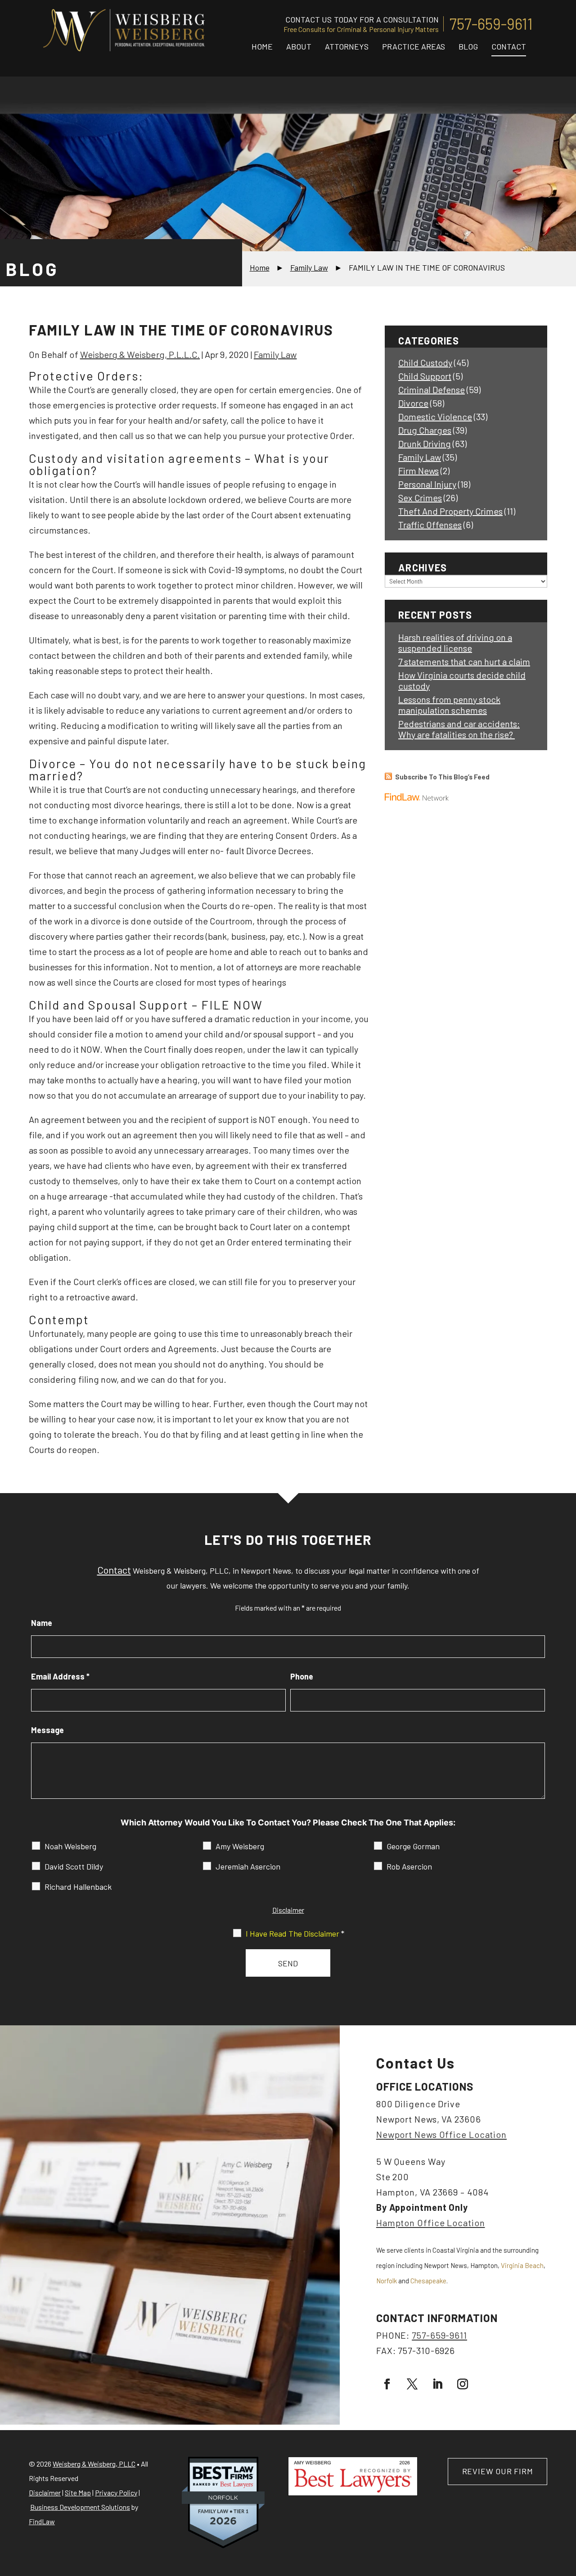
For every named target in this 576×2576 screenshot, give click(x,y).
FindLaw (42, 2521)
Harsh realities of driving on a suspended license (455, 643)
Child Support (425, 376)
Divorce (413, 403)
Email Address (60, 1676)
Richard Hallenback (78, 1887)
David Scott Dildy (74, 1866)
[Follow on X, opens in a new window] (412, 2384)
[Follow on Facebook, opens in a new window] (387, 2384)
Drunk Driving (425, 444)
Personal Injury (427, 484)
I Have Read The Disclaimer (295, 1933)
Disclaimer (288, 1910)
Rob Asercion (409, 1866)
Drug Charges (425, 430)
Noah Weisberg (70, 1846)
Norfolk (387, 2281)
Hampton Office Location (431, 2223)
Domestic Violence (435, 417)
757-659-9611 (491, 24)
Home (262, 46)
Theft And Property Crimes (450, 511)
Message (47, 1730)
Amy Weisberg (240, 1846)
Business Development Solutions (80, 2507)
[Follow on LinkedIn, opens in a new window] (437, 2384)
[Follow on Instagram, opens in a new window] (463, 2384)
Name (42, 1623)
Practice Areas (414, 46)
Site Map (78, 2492)
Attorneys (347, 46)
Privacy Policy (116, 2492)
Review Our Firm (498, 2471)
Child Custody (425, 362)
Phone (302, 1676)
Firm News (418, 471)
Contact (509, 46)
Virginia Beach (522, 2265)
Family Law (275, 354)
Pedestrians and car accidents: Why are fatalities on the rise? (459, 729)
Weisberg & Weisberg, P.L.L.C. (140, 354)
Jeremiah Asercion (248, 1866)
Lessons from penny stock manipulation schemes (449, 705)
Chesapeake (428, 2281)
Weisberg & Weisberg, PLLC (94, 2464)
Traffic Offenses (430, 525)
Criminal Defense (432, 389)
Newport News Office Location (441, 2134)
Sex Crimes (420, 498)
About (299, 46)
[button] (567, 2511)
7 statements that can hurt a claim (464, 661)
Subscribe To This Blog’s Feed (442, 777)
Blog (468, 46)
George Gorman (413, 1846)
